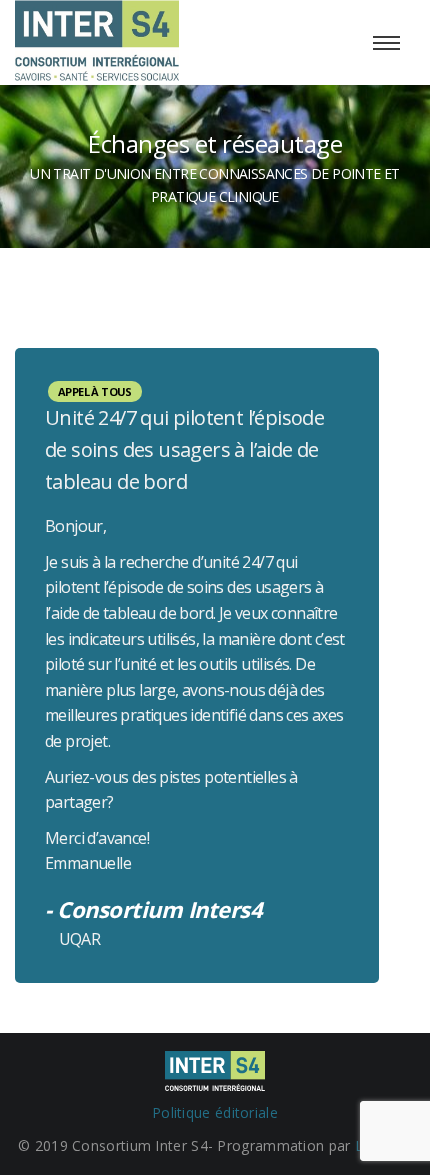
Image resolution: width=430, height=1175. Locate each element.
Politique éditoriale (215, 1112)
